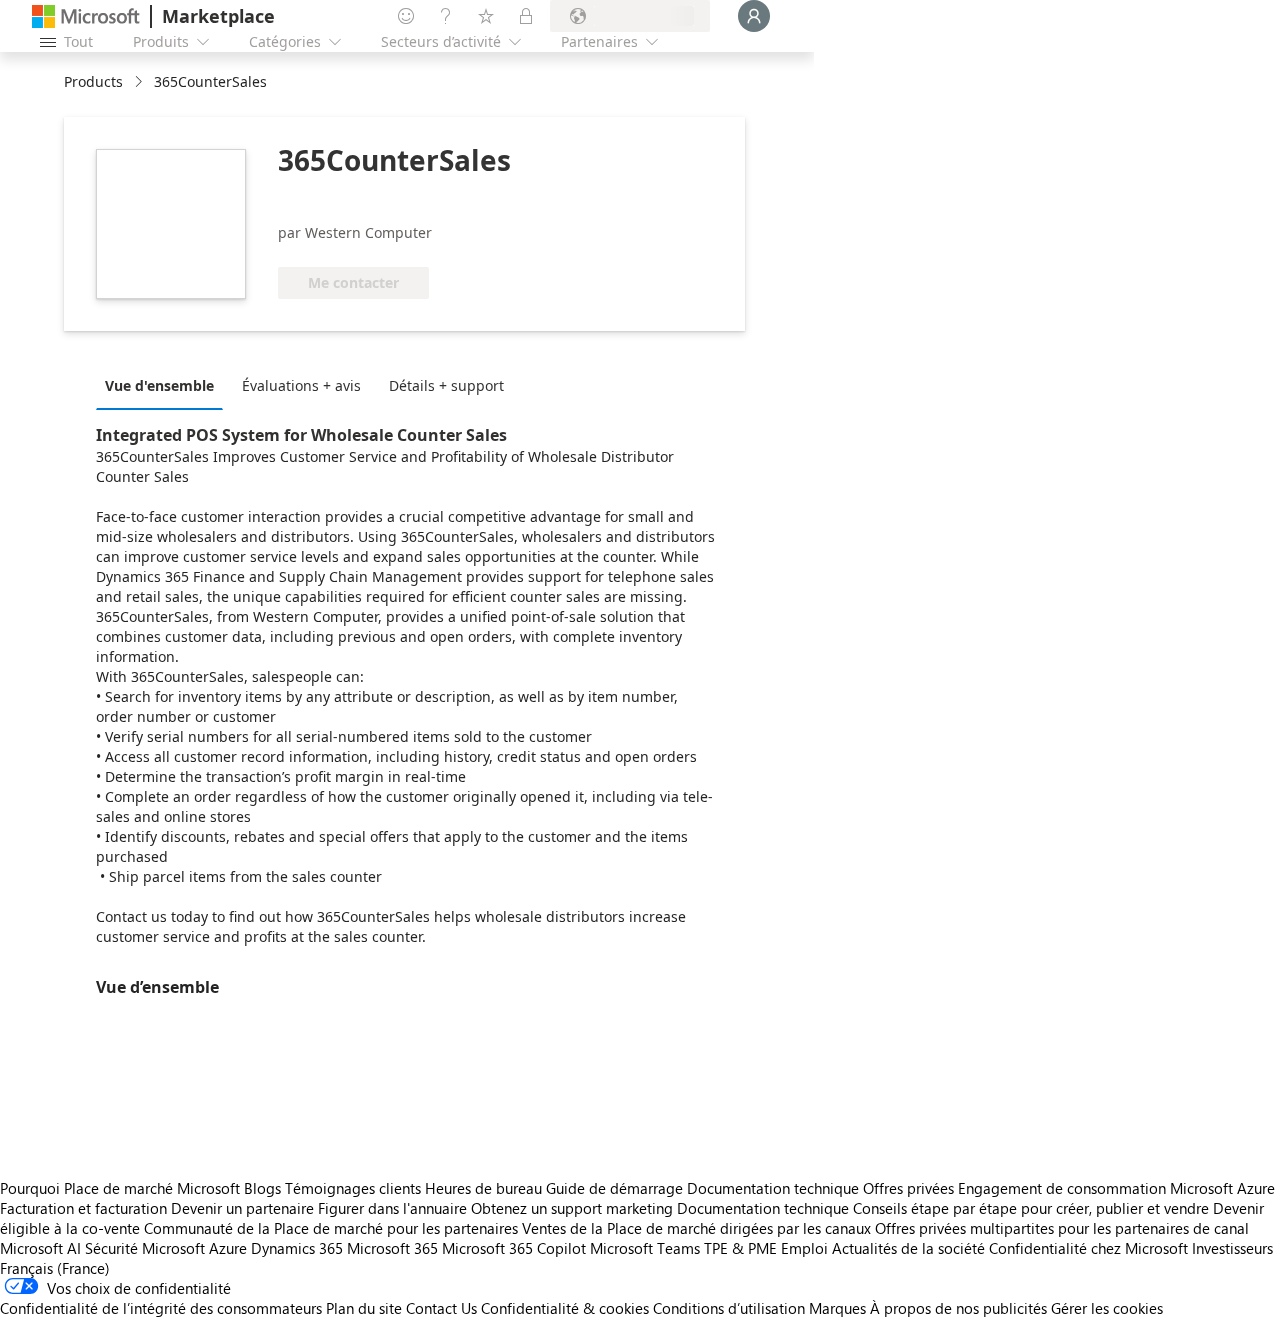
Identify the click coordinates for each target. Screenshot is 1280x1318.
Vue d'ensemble (159, 385)
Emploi (804, 1248)
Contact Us (441, 1308)
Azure (228, 1248)
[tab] (164, 385)
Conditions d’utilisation (729, 1308)
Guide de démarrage (614, 1188)
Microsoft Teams (645, 1248)
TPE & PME (740, 1248)
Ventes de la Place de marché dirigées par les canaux (696, 1228)
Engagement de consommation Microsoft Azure (1116, 1188)
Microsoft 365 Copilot (514, 1248)
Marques (837, 1308)
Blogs (262, 1188)
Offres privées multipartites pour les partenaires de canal (1062, 1228)
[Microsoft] (86, 16)
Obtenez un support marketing (572, 1208)
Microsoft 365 (392, 1248)
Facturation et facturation (83, 1208)
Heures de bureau (483, 1188)
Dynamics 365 (297, 1248)
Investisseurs (1232, 1248)
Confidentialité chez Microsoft (1088, 1248)
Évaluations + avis (301, 385)
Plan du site (364, 1308)
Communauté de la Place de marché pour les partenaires (331, 1228)
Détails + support (446, 385)
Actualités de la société (908, 1248)
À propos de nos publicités (958, 1308)
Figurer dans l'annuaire (392, 1208)
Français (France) (55, 1268)
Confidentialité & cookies (565, 1308)
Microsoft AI (40, 1248)
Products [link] (93, 81)
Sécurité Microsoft (145, 1248)
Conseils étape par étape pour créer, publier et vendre (1031, 1208)
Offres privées (908, 1188)
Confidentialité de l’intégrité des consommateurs (161, 1308)
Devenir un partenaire (242, 1208)
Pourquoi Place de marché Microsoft (120, 1188)
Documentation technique (773, 1188)
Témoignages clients (353, 1188)
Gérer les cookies (1107, 1308)
